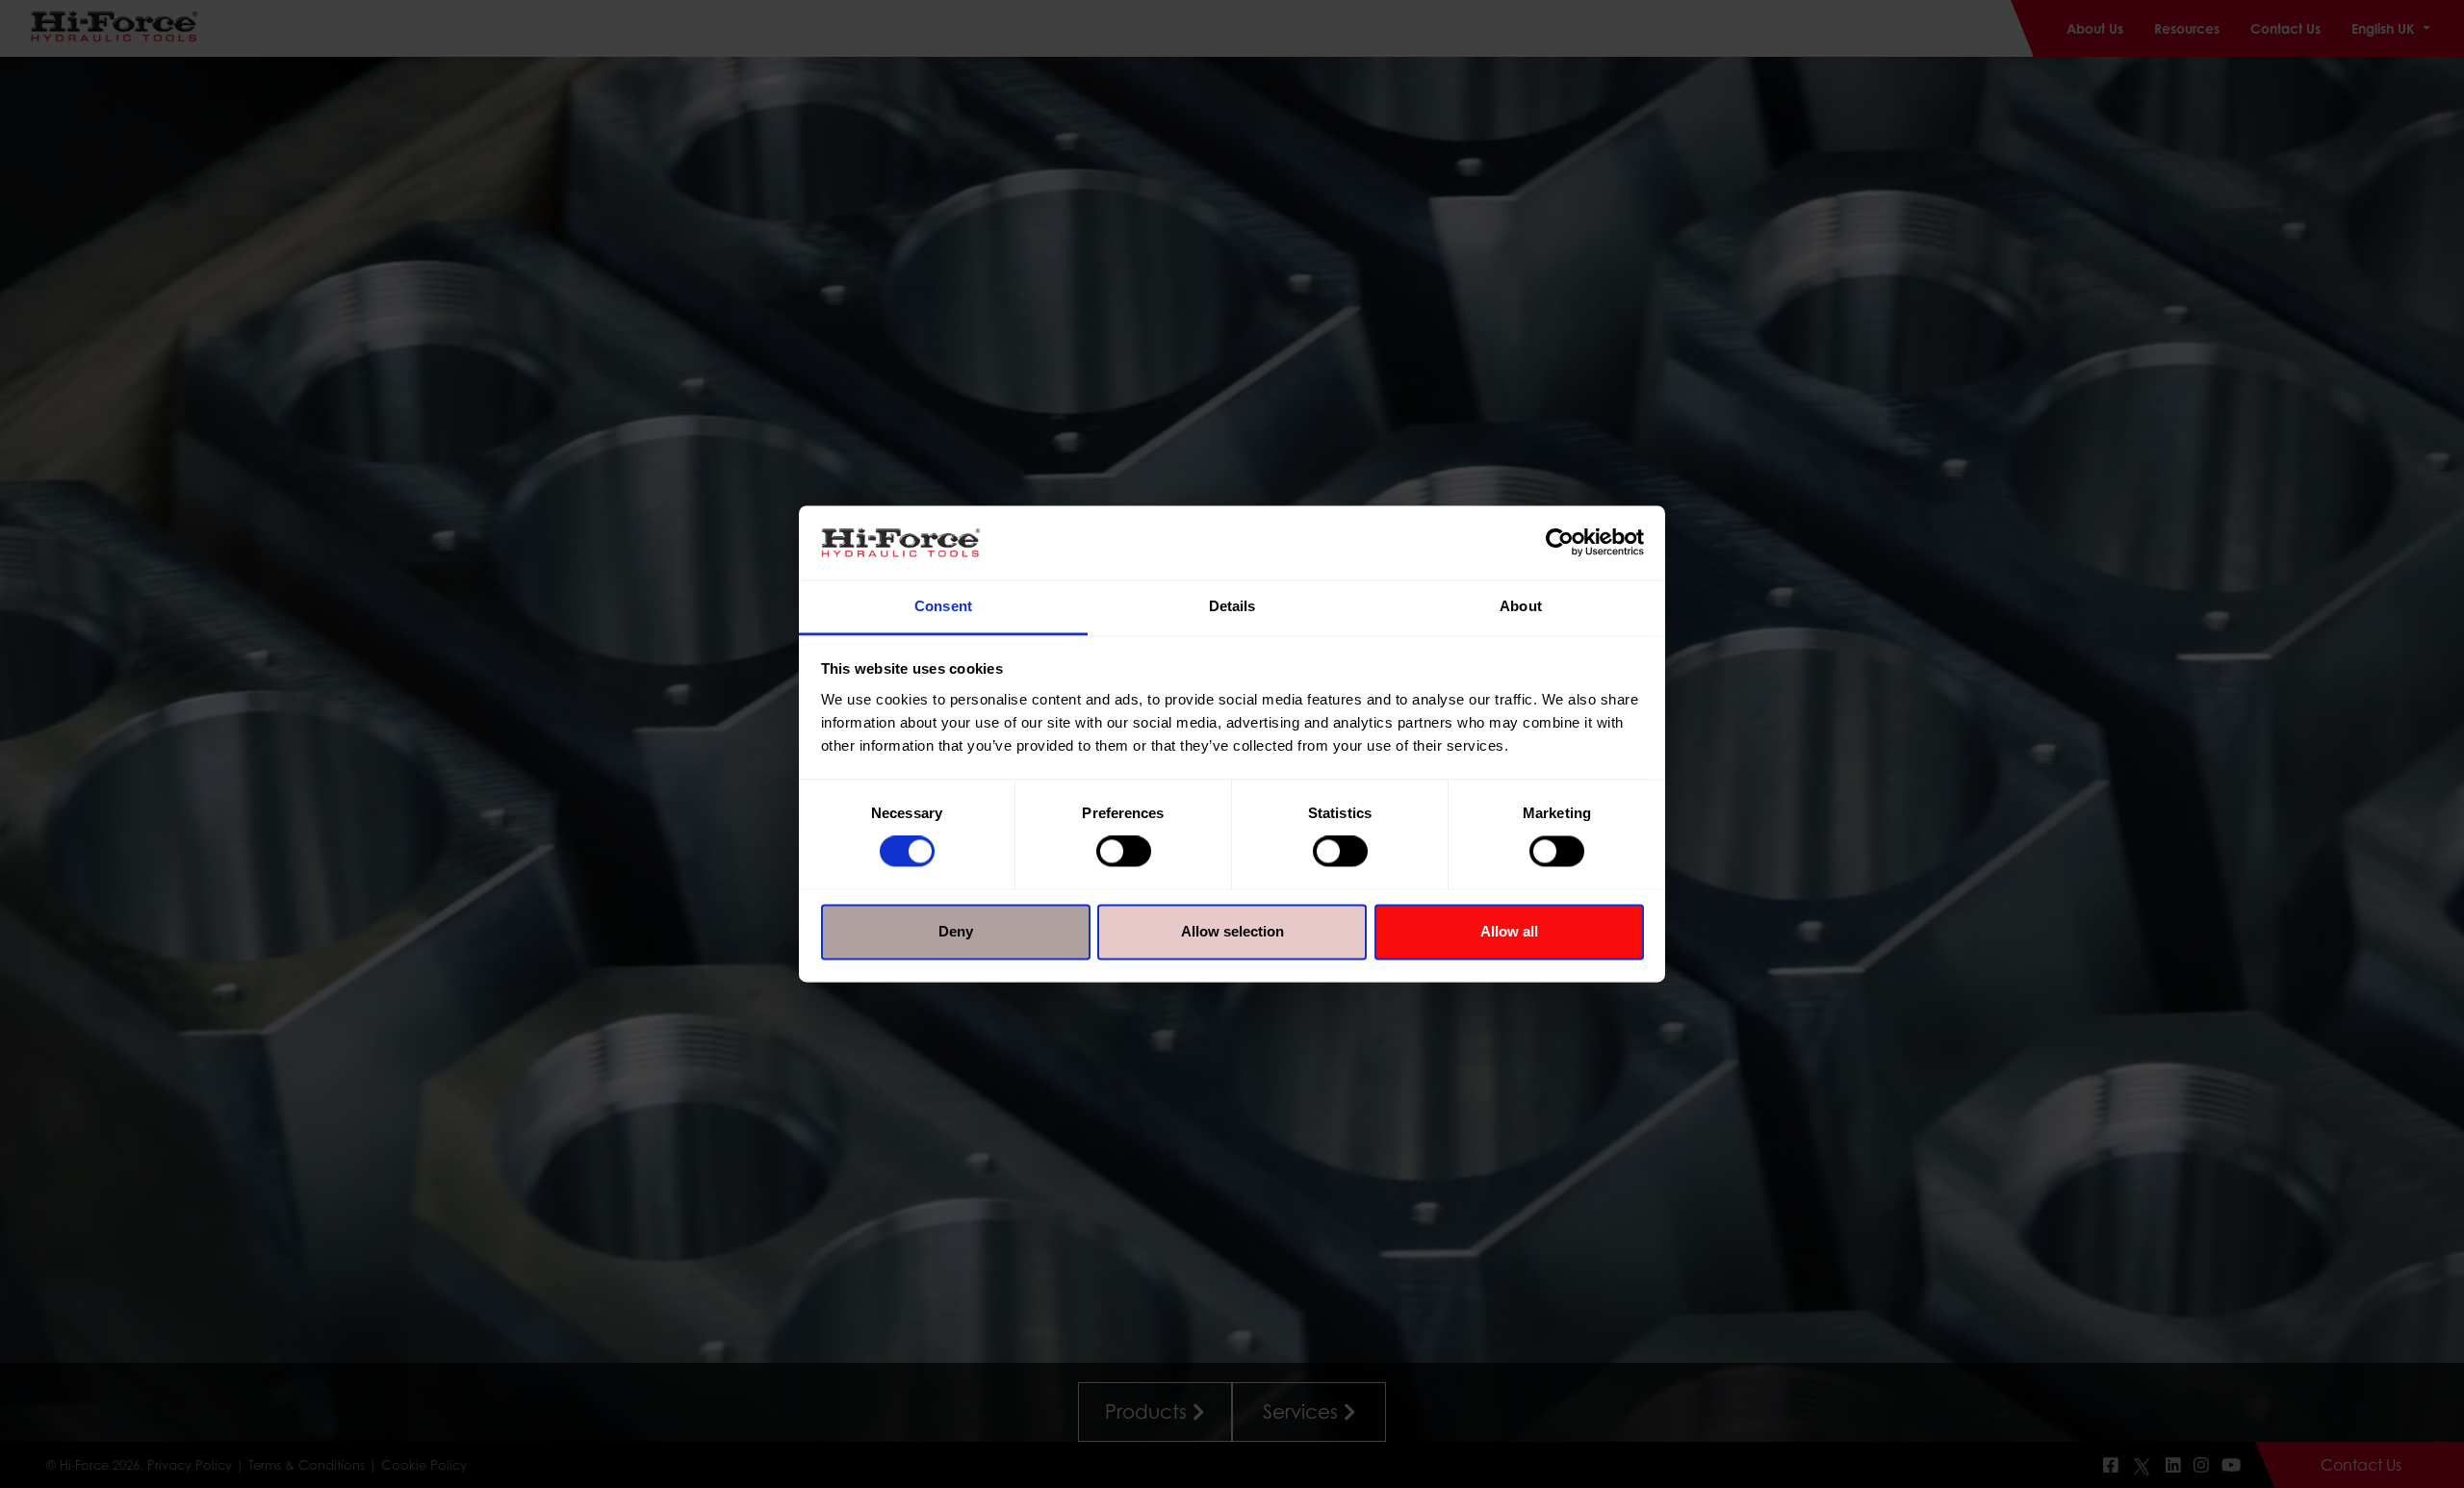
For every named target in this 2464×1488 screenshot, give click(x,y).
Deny (956, 931)
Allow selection (1232, 931)
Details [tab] (1232, 606)
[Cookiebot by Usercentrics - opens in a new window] (1560, 543)
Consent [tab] (943, 606)
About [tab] (1521, 606)
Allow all (1509, 931)
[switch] (1124, 852)
